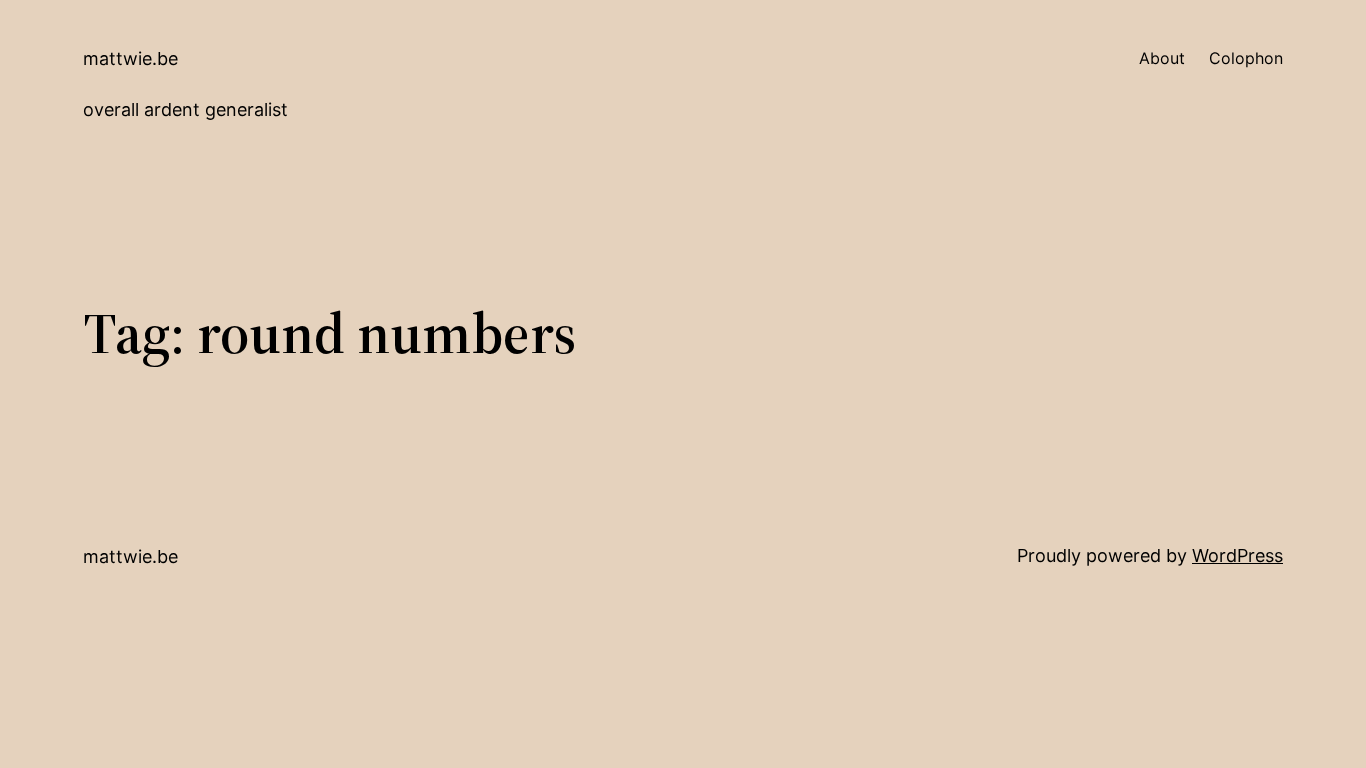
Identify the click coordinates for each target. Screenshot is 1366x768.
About (1162, 58)
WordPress (1237, 555)
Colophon (1246, 58)
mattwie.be (130, 58)
